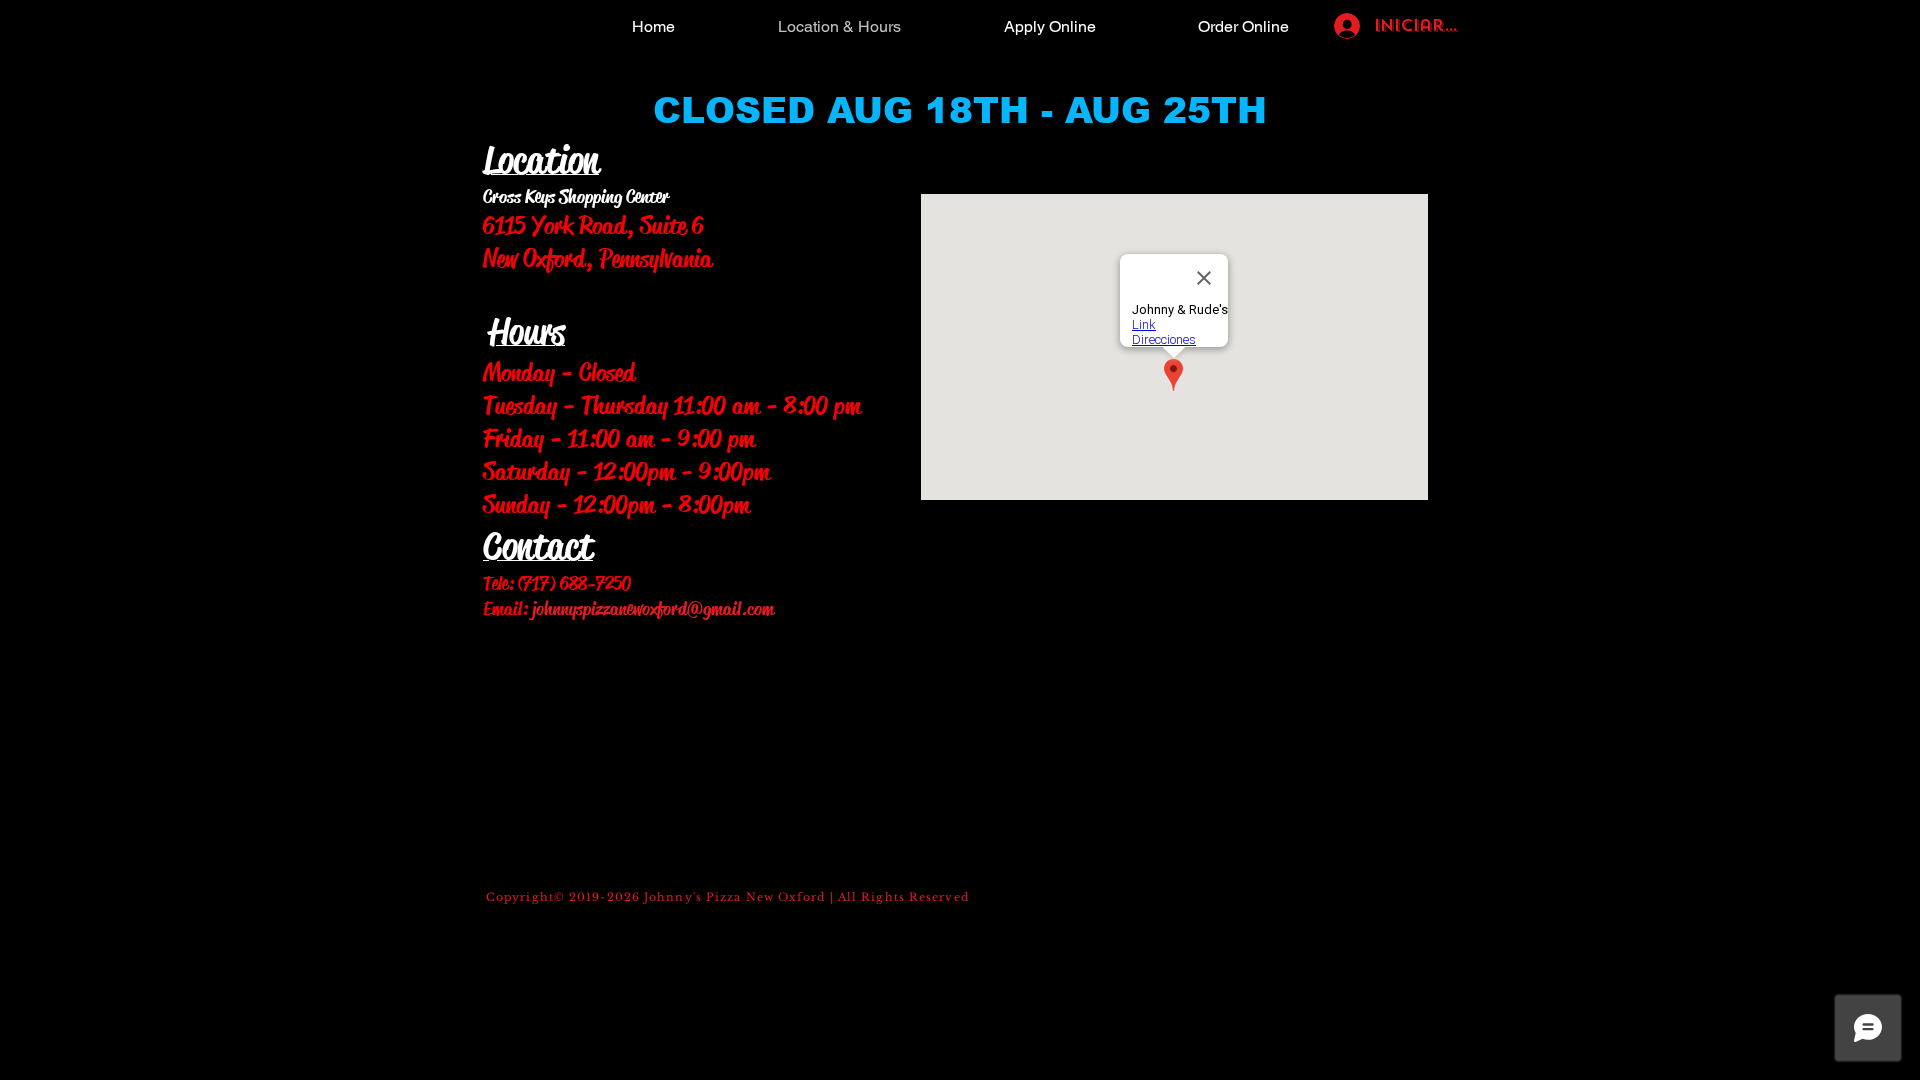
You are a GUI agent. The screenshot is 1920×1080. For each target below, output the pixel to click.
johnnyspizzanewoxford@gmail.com (653, 609)
